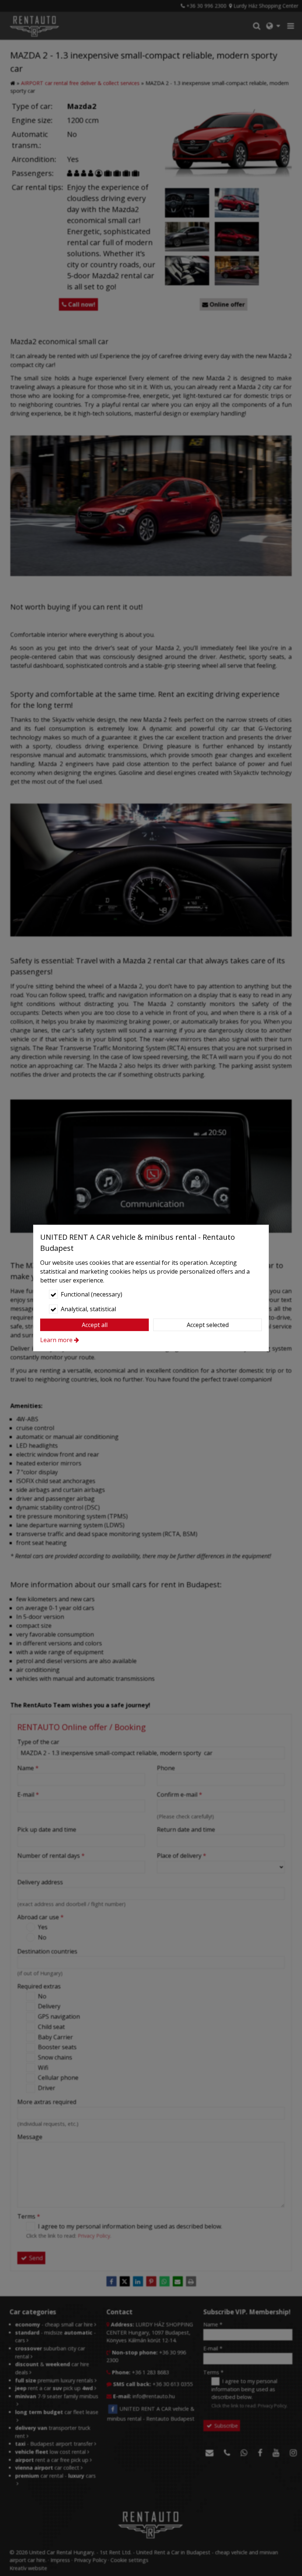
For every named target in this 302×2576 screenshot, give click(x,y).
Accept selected (208, 1325)
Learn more (56, 1340)
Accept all (95, 1325)
